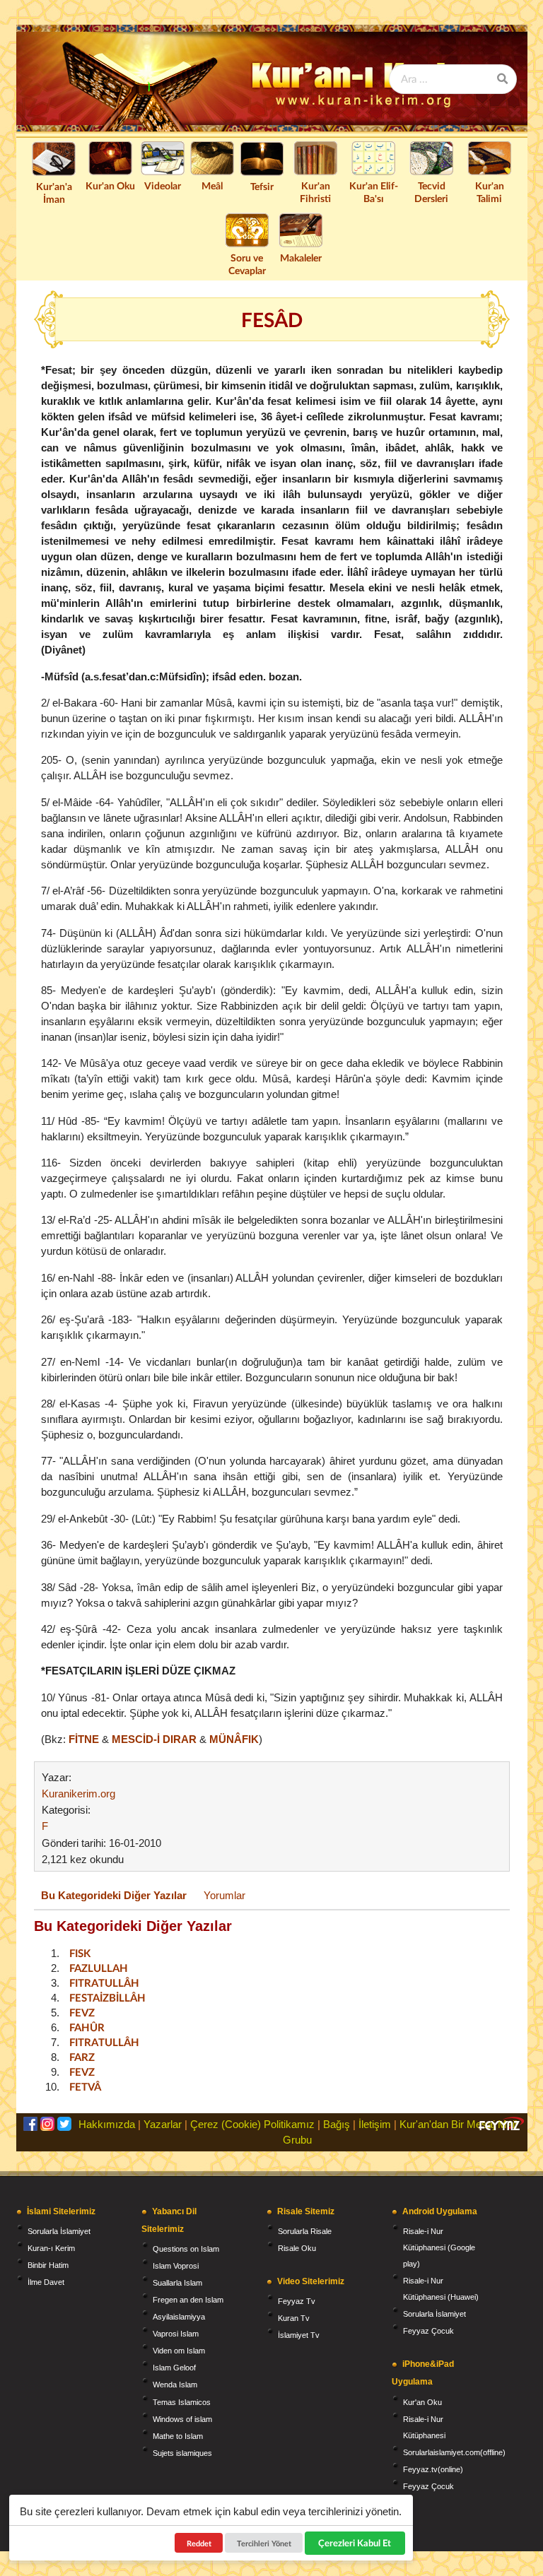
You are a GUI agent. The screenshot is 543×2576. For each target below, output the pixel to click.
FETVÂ (85, 2086)
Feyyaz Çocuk (428, 2331)
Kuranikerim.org (78, 1794)
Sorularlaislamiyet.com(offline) (454, 2452)
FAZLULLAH (99, 1968)
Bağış (337, 2124)
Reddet (199, 2543)
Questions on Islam (186, 2249)
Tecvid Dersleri (431, 192)
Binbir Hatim (48, 2265)
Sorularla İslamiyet (59, 2231)
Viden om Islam (179, 2351)
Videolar (163, 185)
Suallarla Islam (177, 2283)
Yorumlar (224, 1895)
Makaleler (301, 258)
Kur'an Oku (110, 185)
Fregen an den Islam (188, 2300)
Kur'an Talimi (490, 192)
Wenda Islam (175, 2385)
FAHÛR (87, 2027)
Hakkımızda (107, 2124)
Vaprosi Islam (176, 2334)
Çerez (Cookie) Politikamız (252, 2124)
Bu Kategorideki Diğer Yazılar (114, 1895)
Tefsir (262, 186)
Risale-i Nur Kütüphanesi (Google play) (439, 2247)
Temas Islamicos (182, 2402)
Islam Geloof (174, 2368)
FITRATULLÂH (104, 1983)
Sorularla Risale (305, 2231)
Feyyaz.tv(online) (433, 2469)
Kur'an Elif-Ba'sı (374, 192)
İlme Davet (46, 2282)
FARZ (82, 2057)
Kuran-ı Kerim (51, 2248)
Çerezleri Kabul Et (355, 2543)
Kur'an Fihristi (315, 192)
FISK (80, 1953)
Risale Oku (297, 2248)
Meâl (212, 185)
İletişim (375, 2124)
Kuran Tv (294, 2318)
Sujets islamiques (182, 2453)
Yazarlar (163, 2124)
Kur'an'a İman (54, 193)
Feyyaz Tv (297, 2301)
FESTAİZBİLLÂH (107, 1997)
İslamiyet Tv (299, 2335)
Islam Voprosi (176, 2266)
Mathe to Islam (178, 2436)
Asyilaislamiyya (179, 2317)
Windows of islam (182, 2419)
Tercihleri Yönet (264, 2543)
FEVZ (82, 2012)
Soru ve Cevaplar (247, 264)
